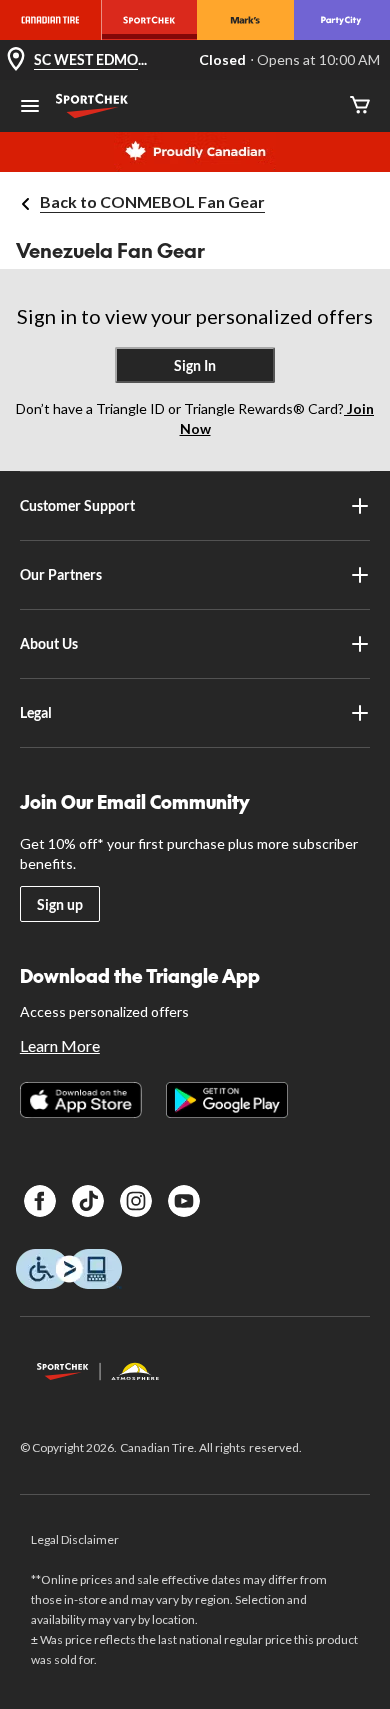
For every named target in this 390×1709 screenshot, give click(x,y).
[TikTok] (88, 1201)
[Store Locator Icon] (16, 60)
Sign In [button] (195, 365)
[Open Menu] (30, 108)
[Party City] (342, 20)
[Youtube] (184, 1201)
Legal (36, 712)
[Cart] (360, 106)
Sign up (60, 904)
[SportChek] (149, 20)
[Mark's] (245, 20)
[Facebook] (40, 1201)
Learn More (60, 1045)
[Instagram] (136, 1201)
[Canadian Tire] (50, 20)
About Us (49, 643)
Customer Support (77, 505)
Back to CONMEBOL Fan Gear (152, 201)
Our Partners (61, 574)
